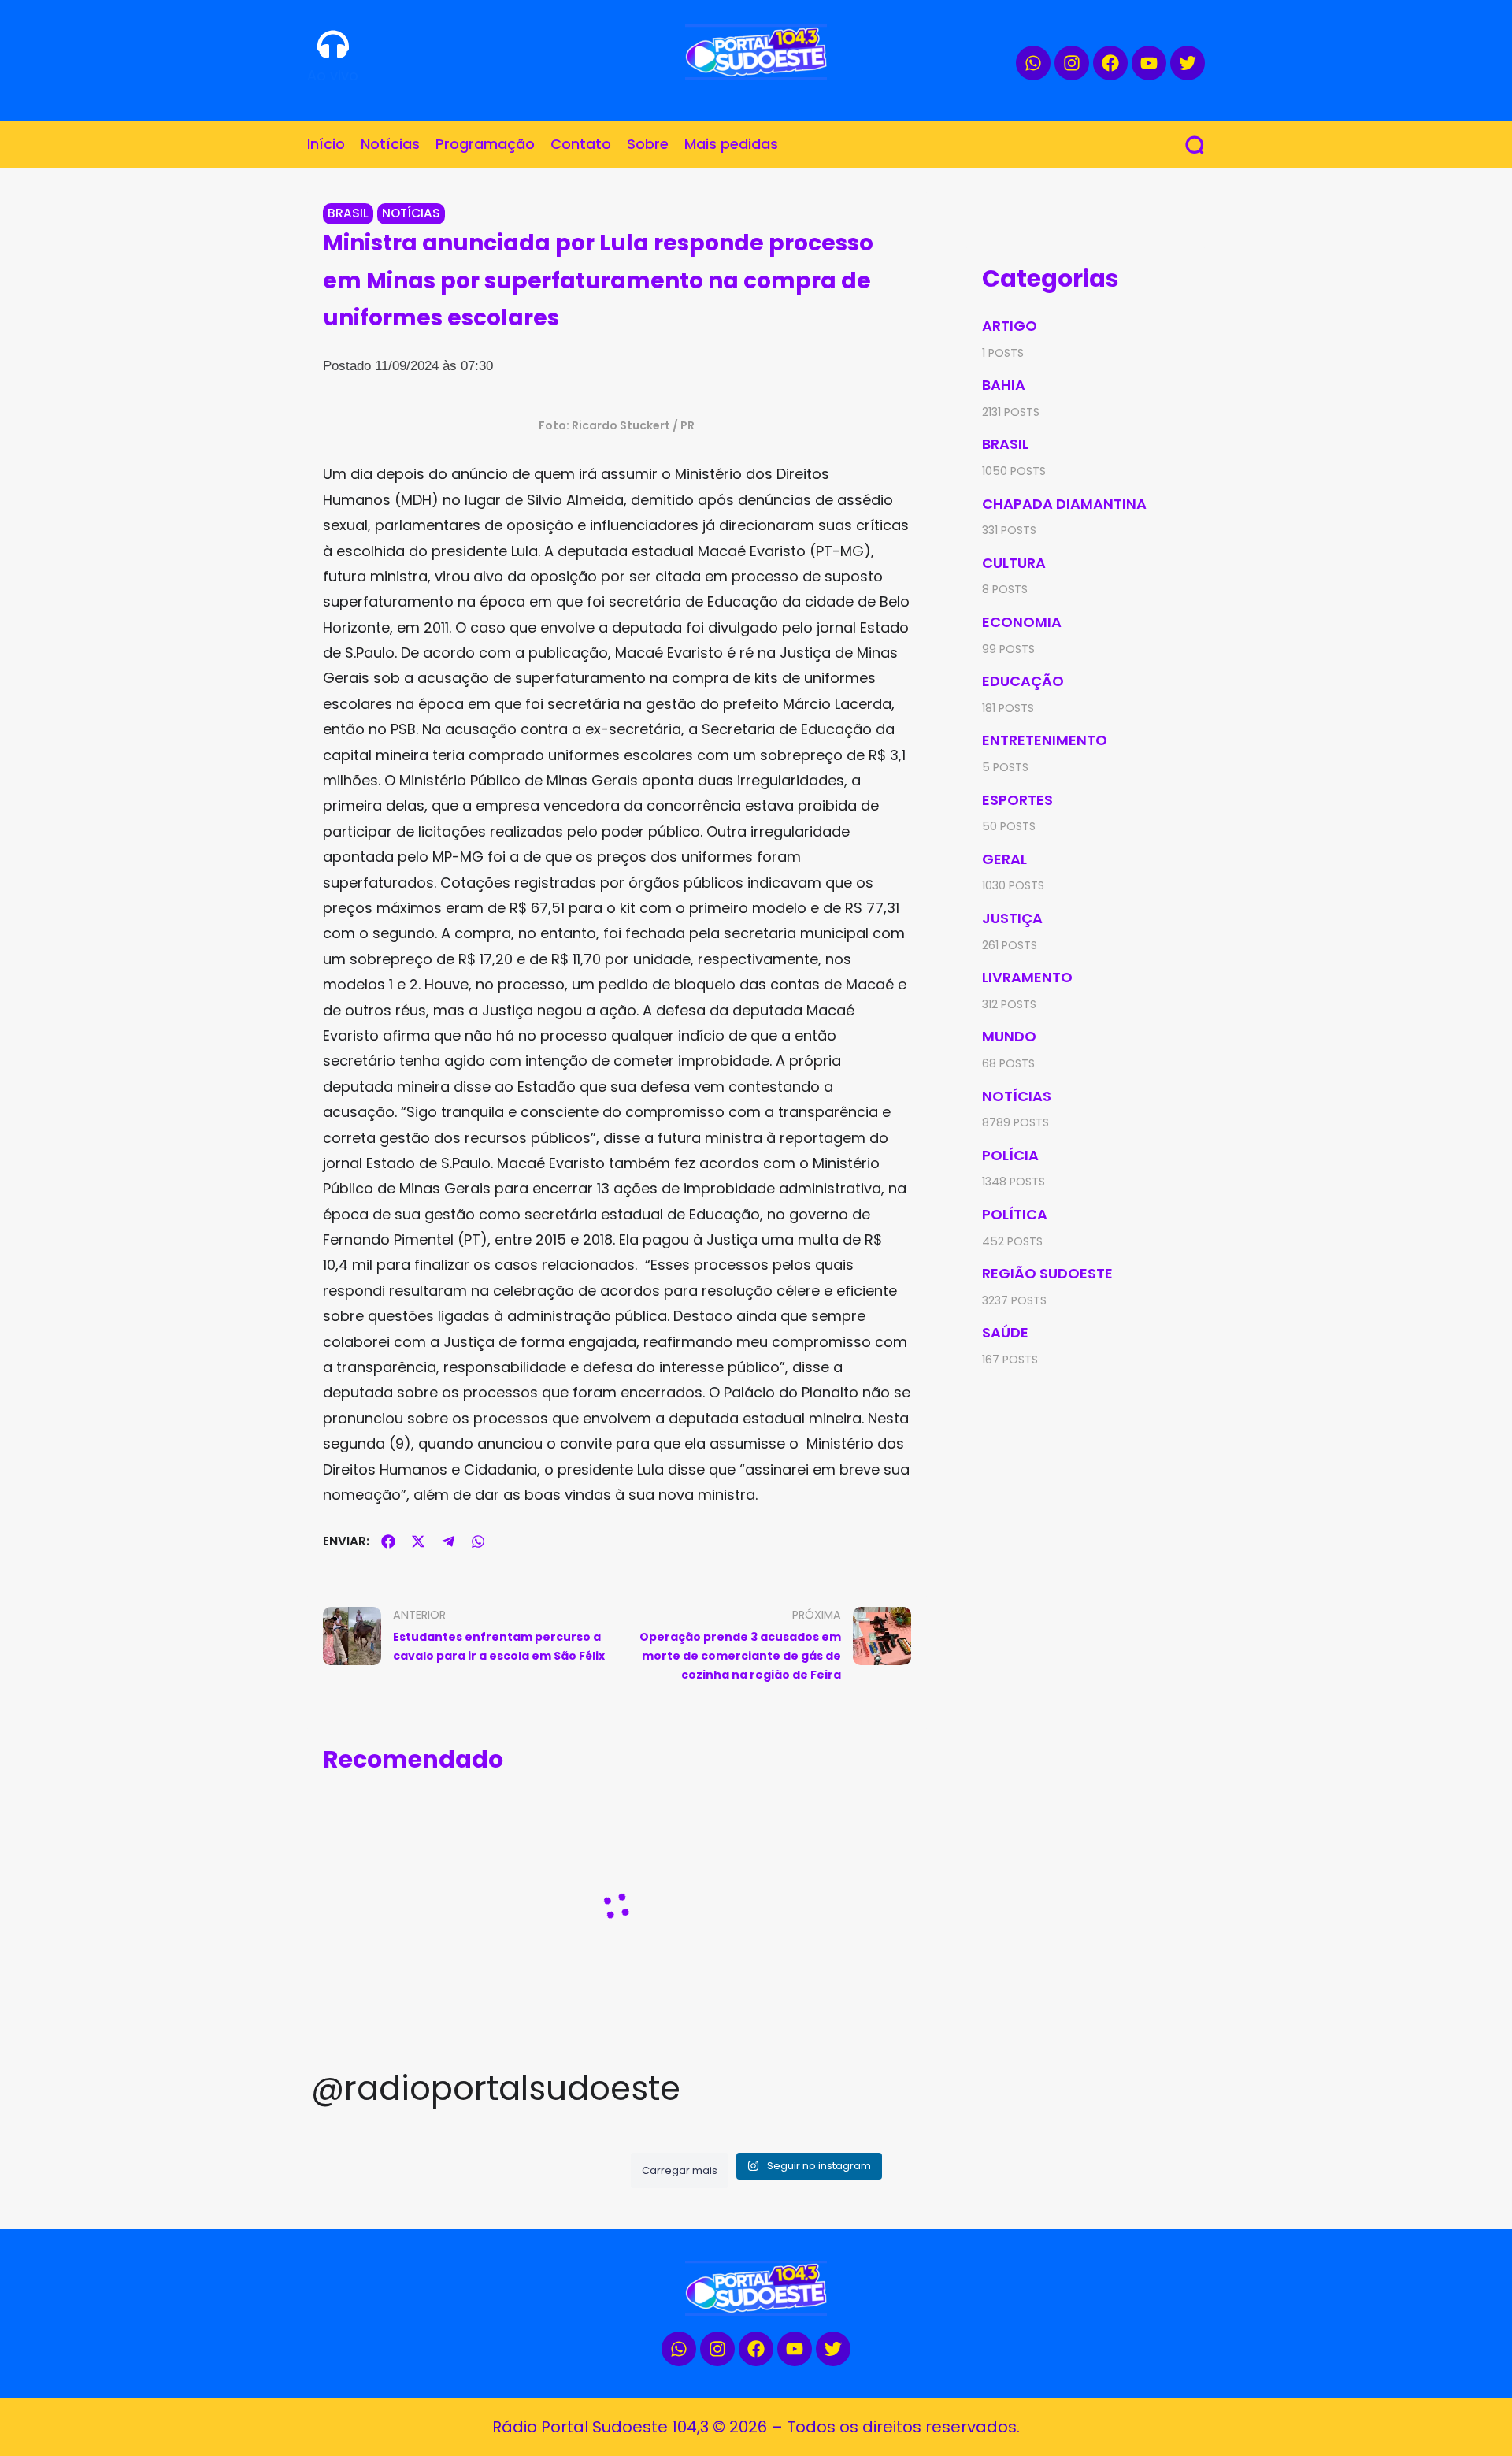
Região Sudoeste (1047, 1273)
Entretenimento (1045, 740)
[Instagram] (1072, 63)
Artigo (1010, 326)
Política (1015, 1214)
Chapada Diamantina (1064, 504)
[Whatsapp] (1033, 63)
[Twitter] (1188, 63)
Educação (1023, 681)
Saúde (1005, 1332)
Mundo (1009, 1036)
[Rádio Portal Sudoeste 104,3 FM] (756, 52)
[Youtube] (1149, 63)
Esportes (1017, 800)
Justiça (1012, 918)
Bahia (1004, 385)
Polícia (1010, 1155)
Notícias (411, 213)
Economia (1022, 622)
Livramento (1027, 977)
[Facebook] (1110, 63)
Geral (1004, 859)
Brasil (348, 213)
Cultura (1014, 563)
